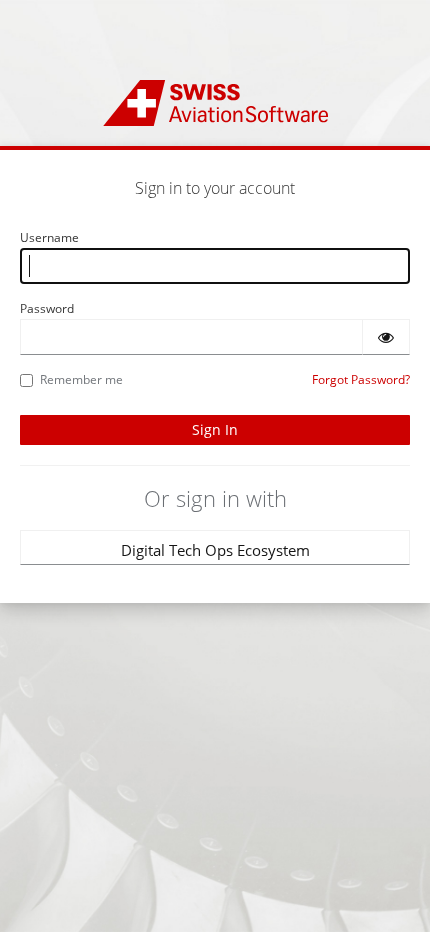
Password (47, 308)
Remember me (81, 379)
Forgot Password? (361, 379)
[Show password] (386, 337)
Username (49, 237)
